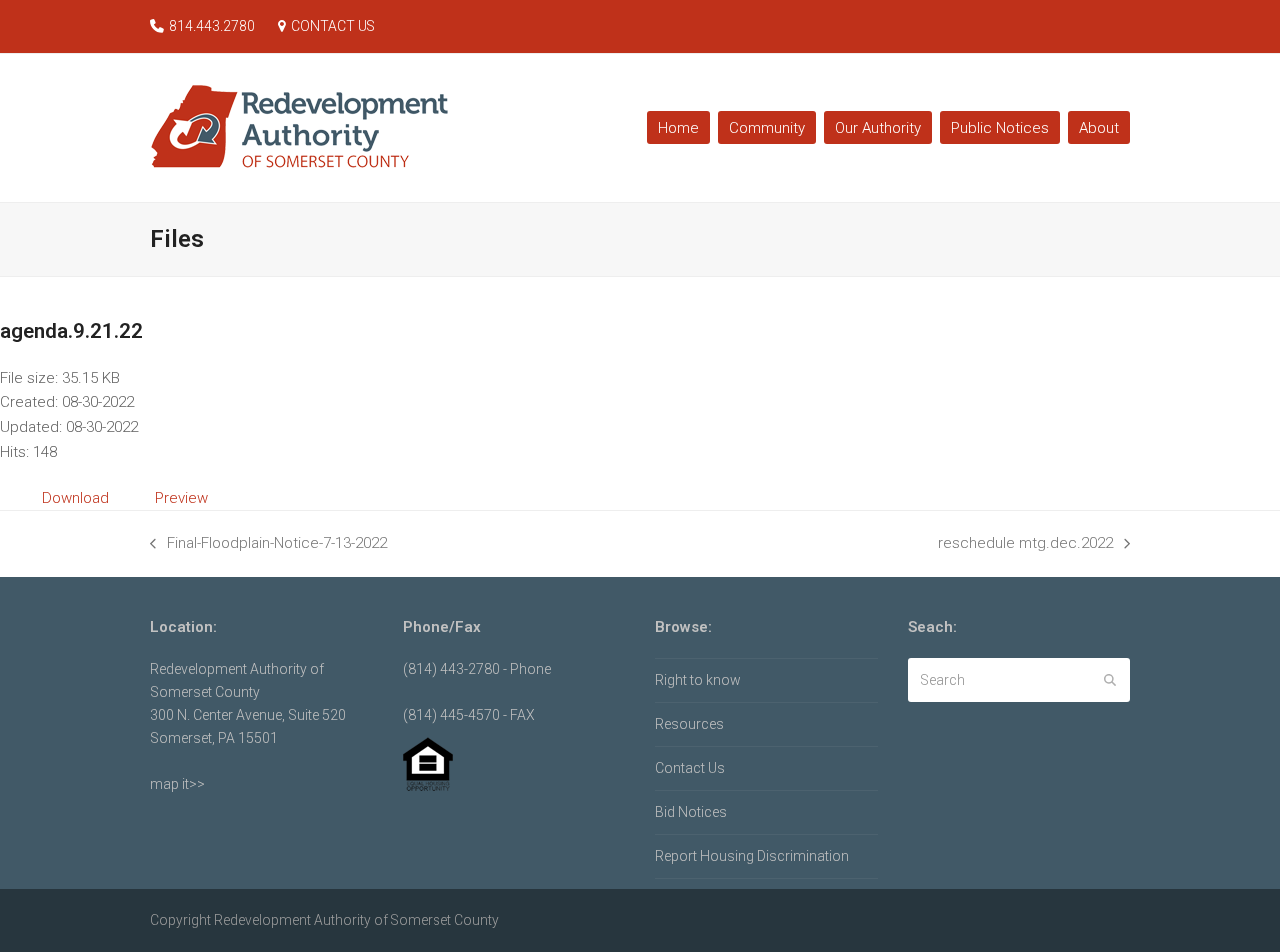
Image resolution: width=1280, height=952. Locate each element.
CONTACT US (333, 26)
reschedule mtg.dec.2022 (1025, 545)
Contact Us (690, 768)
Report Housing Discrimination (752, 856)
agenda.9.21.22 (71, 331)
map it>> (177, 784)
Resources (689, 724)
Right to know (698, 680)
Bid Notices (691, 812)
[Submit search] (1110, 680)
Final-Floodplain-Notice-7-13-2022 (268, 545)
